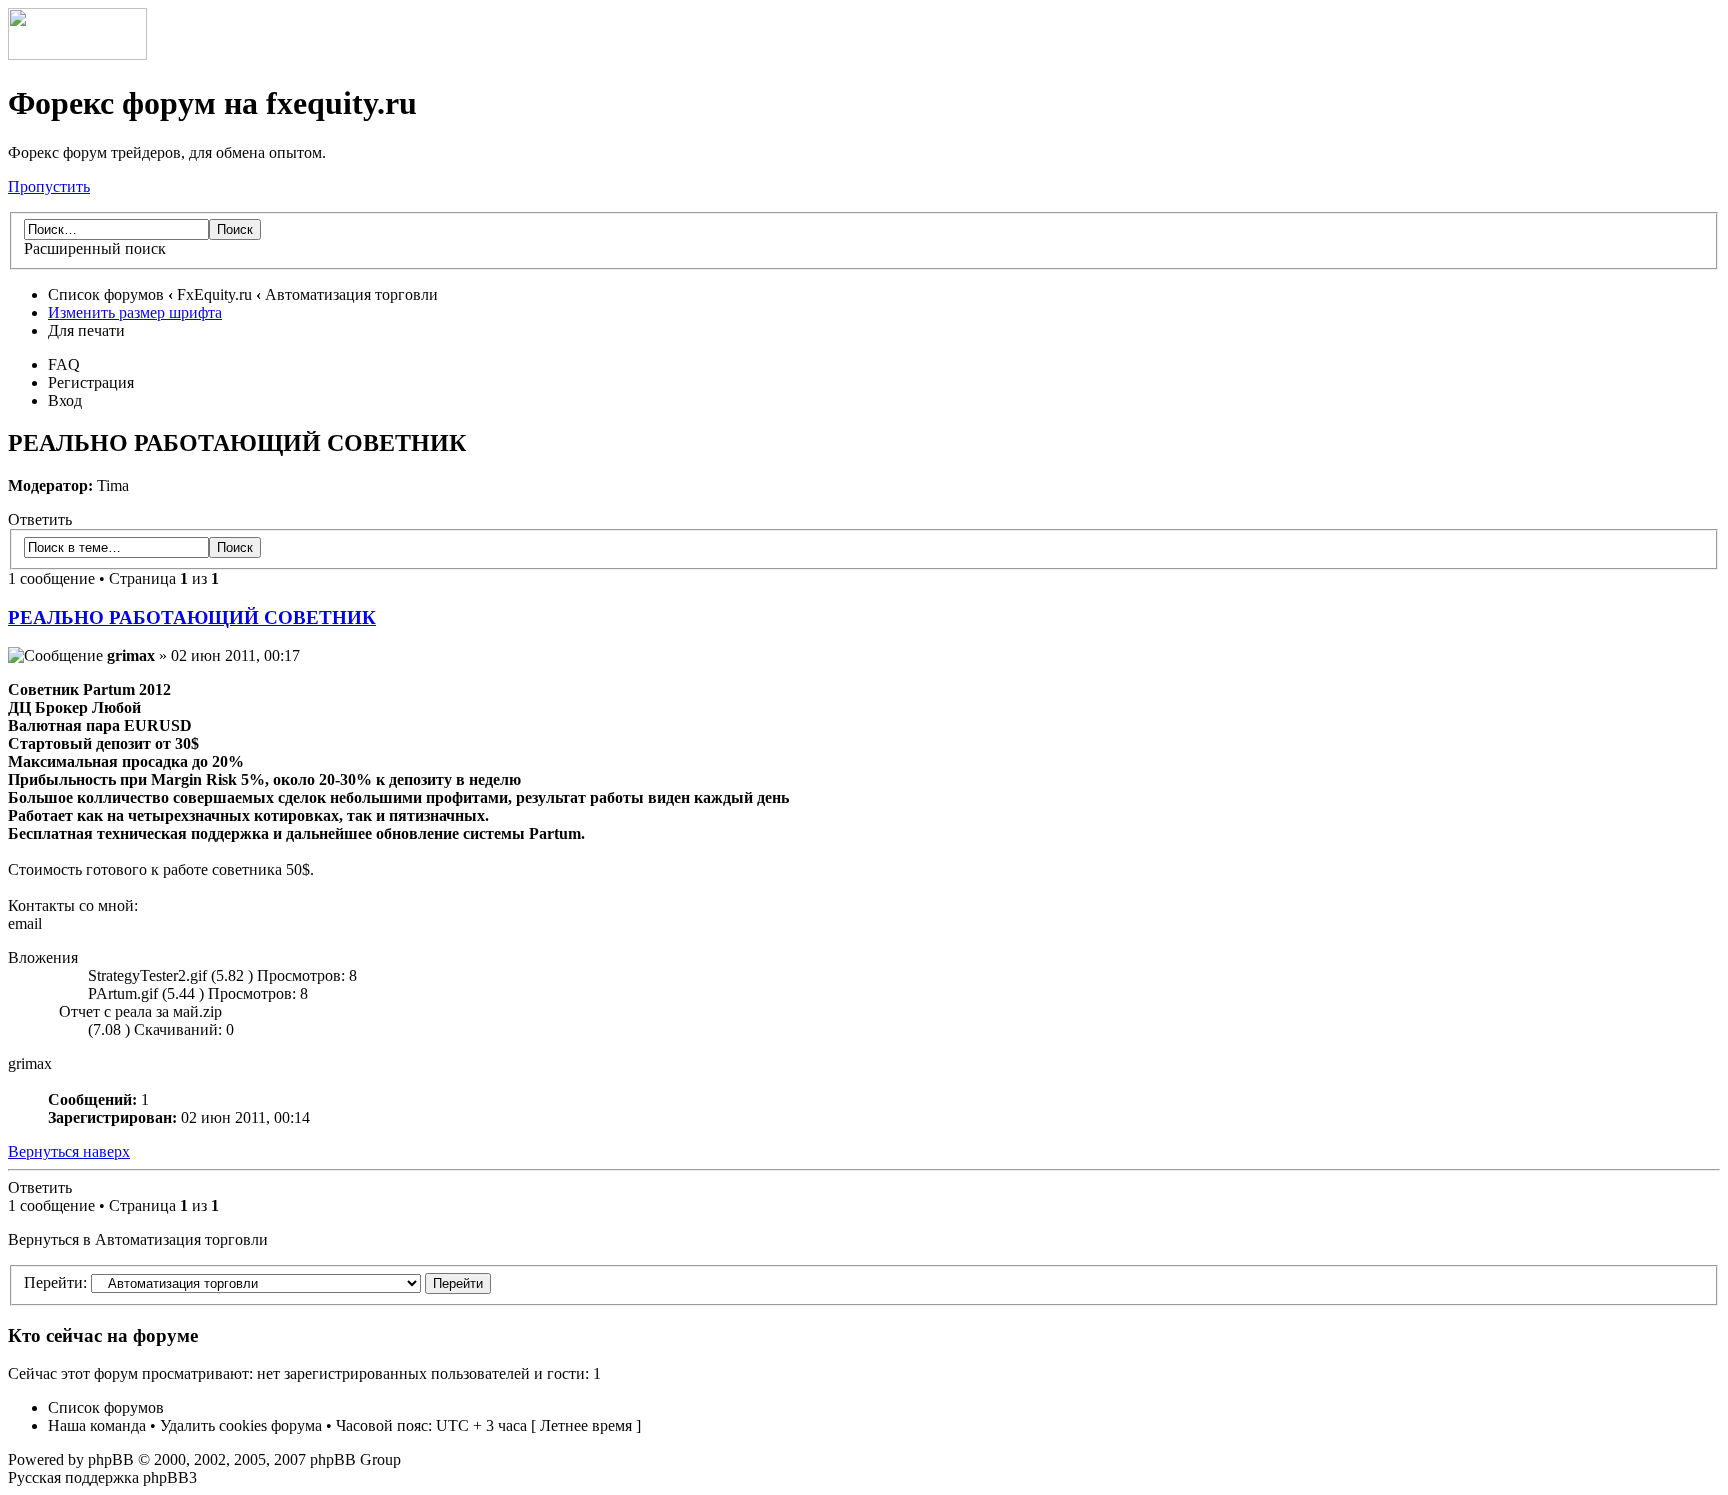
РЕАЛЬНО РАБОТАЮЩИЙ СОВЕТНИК (192, 617)
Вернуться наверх (69, 1151)
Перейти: (55, 1282)
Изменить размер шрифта (135, 312)
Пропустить (49, 186)
